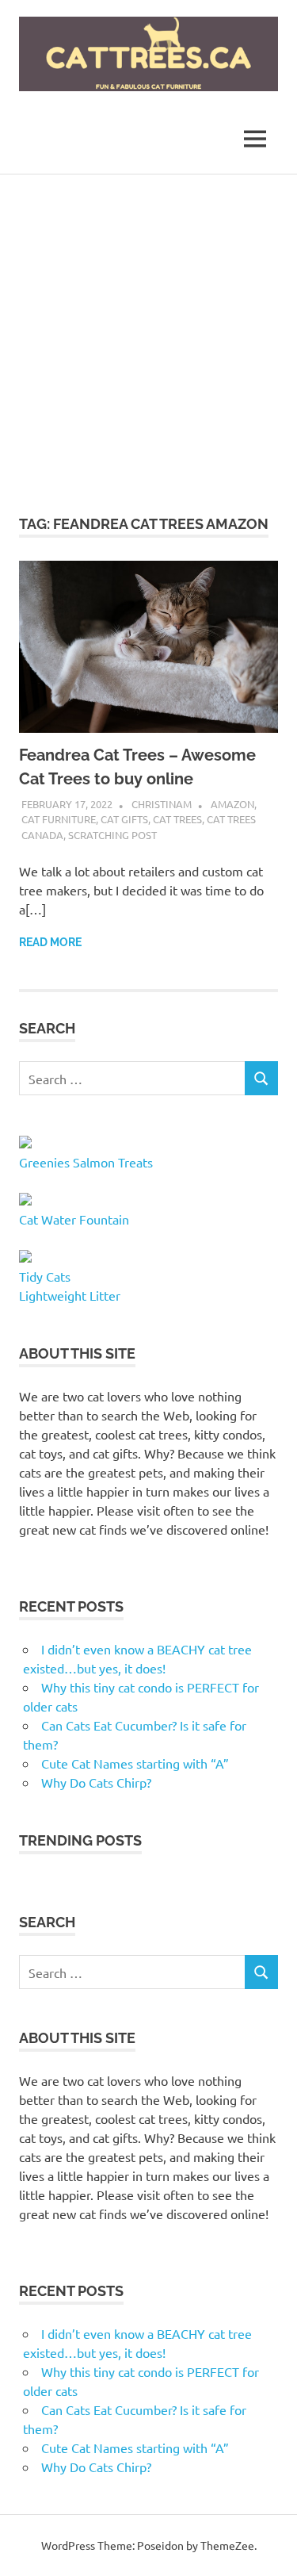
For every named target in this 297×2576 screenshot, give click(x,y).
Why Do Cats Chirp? (96, 1782)
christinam (162, 804)
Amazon (232, 804)
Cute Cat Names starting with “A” (135, 1763)
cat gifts (124, 819)
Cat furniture (59, 819)
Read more (50, 942)
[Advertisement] (148, 331)
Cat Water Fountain (74, 1219)
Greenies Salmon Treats (86, 1162)
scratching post (112, 835)
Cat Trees (177, 819)
